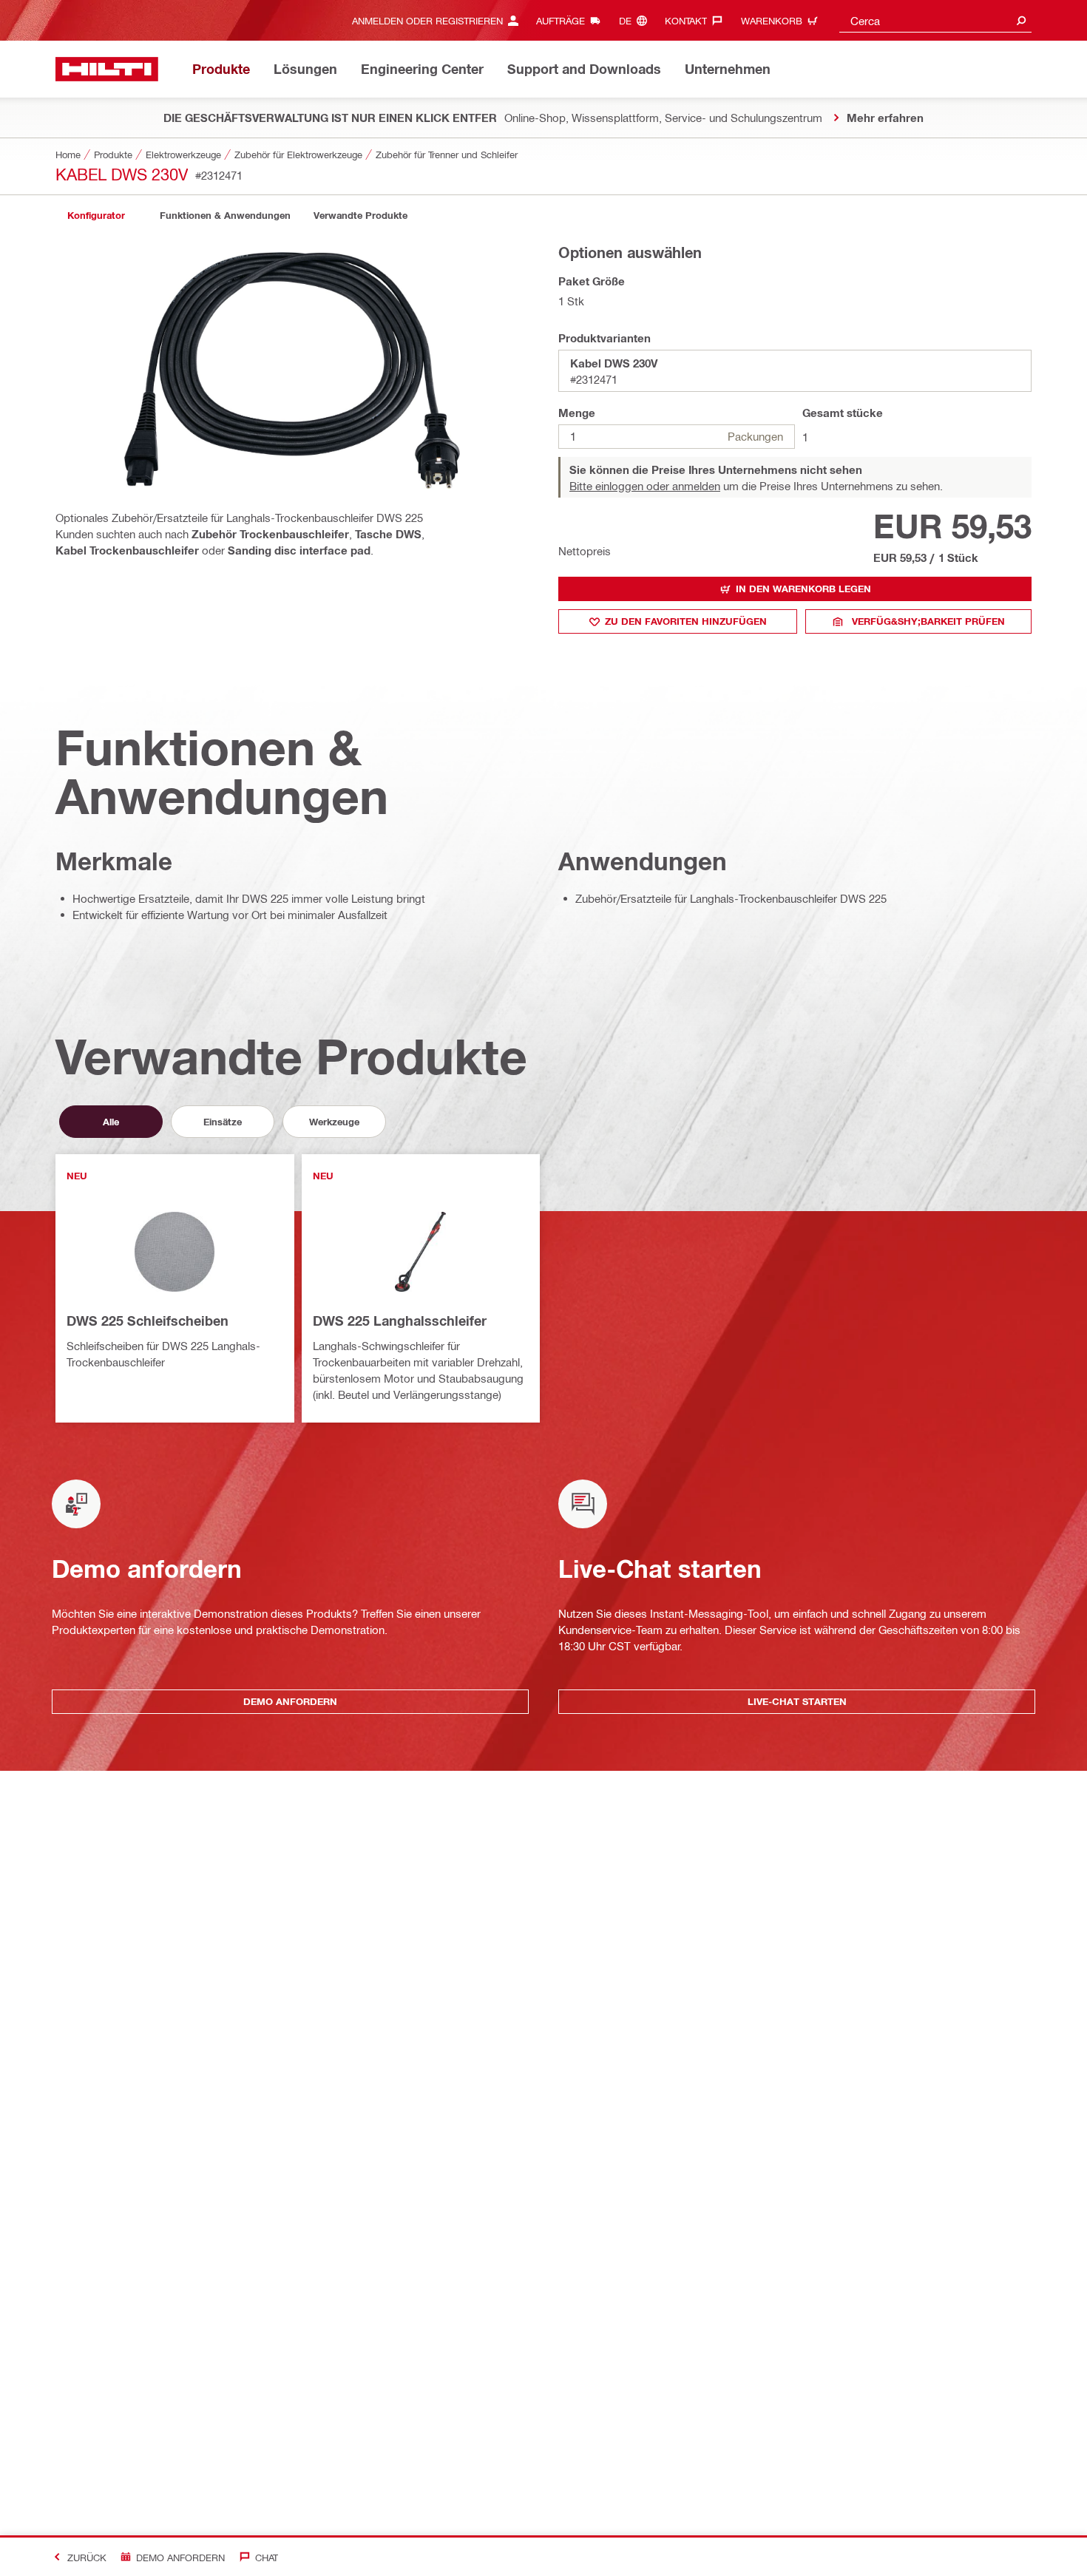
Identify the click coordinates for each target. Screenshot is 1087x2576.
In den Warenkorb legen (803, 589)
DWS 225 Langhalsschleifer (400, 1321)
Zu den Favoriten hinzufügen (686, 621)
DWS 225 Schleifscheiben (148, 1321)
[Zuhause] (107, 69)
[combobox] (935, 20)
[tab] (96, 216)
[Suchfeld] (1021, 20)
